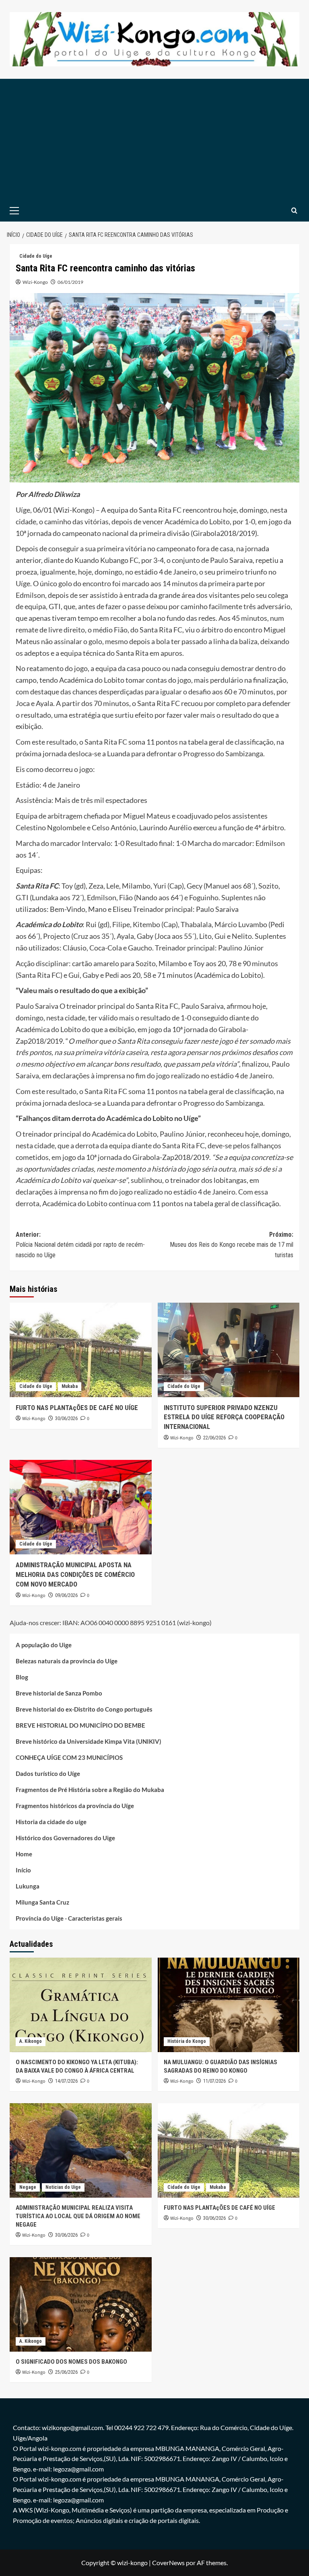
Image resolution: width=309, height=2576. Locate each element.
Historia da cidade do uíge (51, 1822)
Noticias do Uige (63, 2187)
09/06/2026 (66, 1595)
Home (24, 1854)
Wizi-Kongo (35, 282)
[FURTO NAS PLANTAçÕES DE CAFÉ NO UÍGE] (81, 1350)
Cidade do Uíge (36, 256)
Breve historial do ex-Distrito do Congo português (84, 1709)
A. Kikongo (31, 2041)
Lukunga (28, 1886)
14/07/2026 (66, 2081)
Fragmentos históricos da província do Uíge (75, 1806)
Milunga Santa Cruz (42, 1902)
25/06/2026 (66, 2372)
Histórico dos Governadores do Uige (65, 1838)
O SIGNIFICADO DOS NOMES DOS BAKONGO (71, 2362)
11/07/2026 (214, 2081)
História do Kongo (187, 2041)
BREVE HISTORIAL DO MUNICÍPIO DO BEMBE (80, 1725)
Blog (22, 1677)
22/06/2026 (214, 1438)
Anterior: (80, 1245)
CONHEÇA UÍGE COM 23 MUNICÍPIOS (69, 1757)
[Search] (294, 210)
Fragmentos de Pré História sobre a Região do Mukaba (90, 1790)
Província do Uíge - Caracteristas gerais (69, 1918)
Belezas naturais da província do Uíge (67, 1661)
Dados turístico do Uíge (48, 1773)
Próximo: (232, 1245)
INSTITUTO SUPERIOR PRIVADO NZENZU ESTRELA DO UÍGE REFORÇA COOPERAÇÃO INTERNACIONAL (224, 1417)
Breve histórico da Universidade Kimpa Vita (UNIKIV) (89, 1741)
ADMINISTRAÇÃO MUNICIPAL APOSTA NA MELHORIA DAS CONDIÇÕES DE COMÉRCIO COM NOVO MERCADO (75, 1574)
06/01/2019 (70, 282)
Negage (28, 2187)
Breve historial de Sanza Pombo (59, 1693)
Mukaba (70, 1386)
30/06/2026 (66, 1418)
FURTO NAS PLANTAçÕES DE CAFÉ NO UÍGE (77, 1408)
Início (23, 1870)
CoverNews (168, 2563)
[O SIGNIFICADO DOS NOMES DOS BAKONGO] (81, 2304)
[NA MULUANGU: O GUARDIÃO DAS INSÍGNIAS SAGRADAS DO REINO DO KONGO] (229, 2005)
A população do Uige (44, 1645)
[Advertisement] (154, 139)
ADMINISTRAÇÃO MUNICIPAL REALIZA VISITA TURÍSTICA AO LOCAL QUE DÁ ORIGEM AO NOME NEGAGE (78, 2216)
